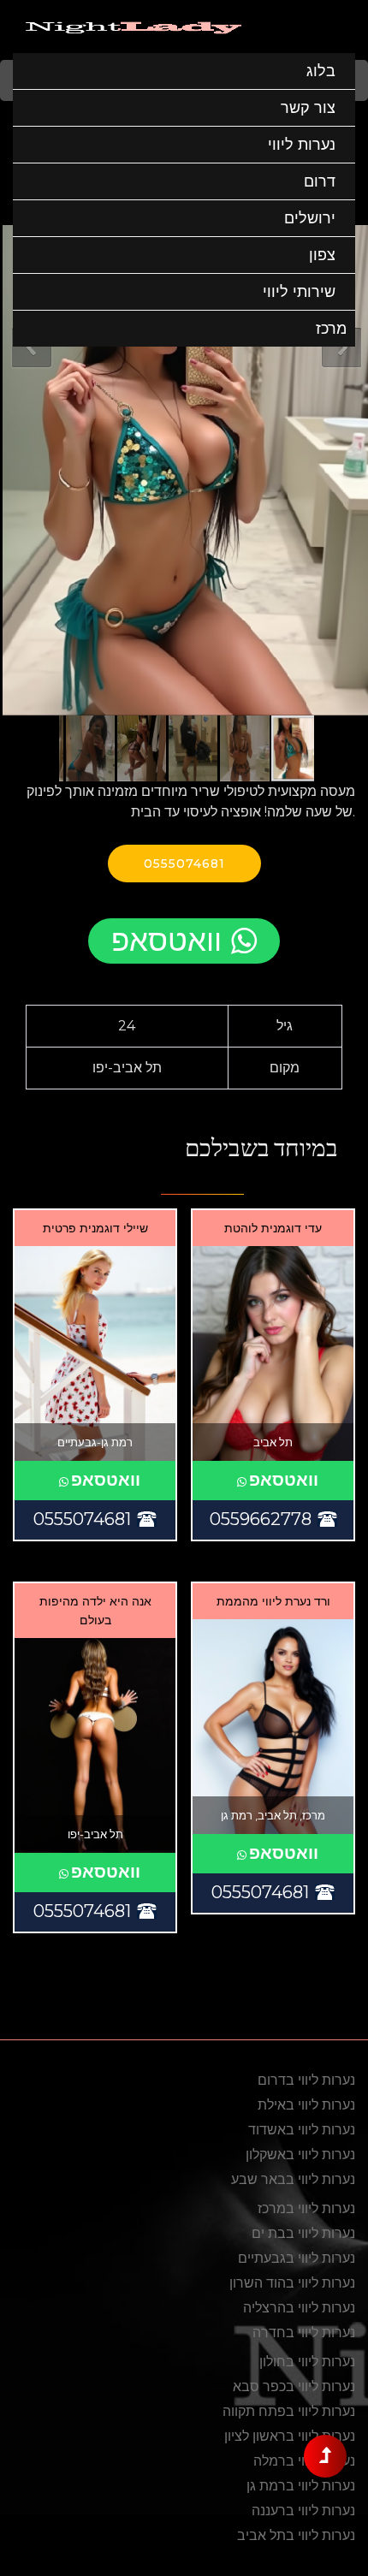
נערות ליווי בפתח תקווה (289, 2411)
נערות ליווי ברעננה (303, 2511)
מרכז (331, 329)
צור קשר (308, 108)
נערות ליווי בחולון (307, 2362)
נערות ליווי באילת (306, 2105)
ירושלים (310, 218)
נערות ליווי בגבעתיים (297, 2258)
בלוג (321, 71)
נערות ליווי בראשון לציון (290, 2436)
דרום (320, 181)
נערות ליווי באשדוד (302, 2130)
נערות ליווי (302, 145)
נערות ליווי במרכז (306, 2208)
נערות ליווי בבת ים (303, 2233)
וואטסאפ (166, 940)
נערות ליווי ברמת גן (301, 2486)
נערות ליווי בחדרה (304, 2333)
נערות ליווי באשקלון (300, 2155)
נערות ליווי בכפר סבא (294, 2386)
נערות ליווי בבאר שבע (293, 2179)
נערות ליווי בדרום (306, 2080)
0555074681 (184, 864)
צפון (322, 255)
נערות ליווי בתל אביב (296, 2535)
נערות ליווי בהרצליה (299, 2308)
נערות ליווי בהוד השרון (292, 2283)
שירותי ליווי (299, 292)
